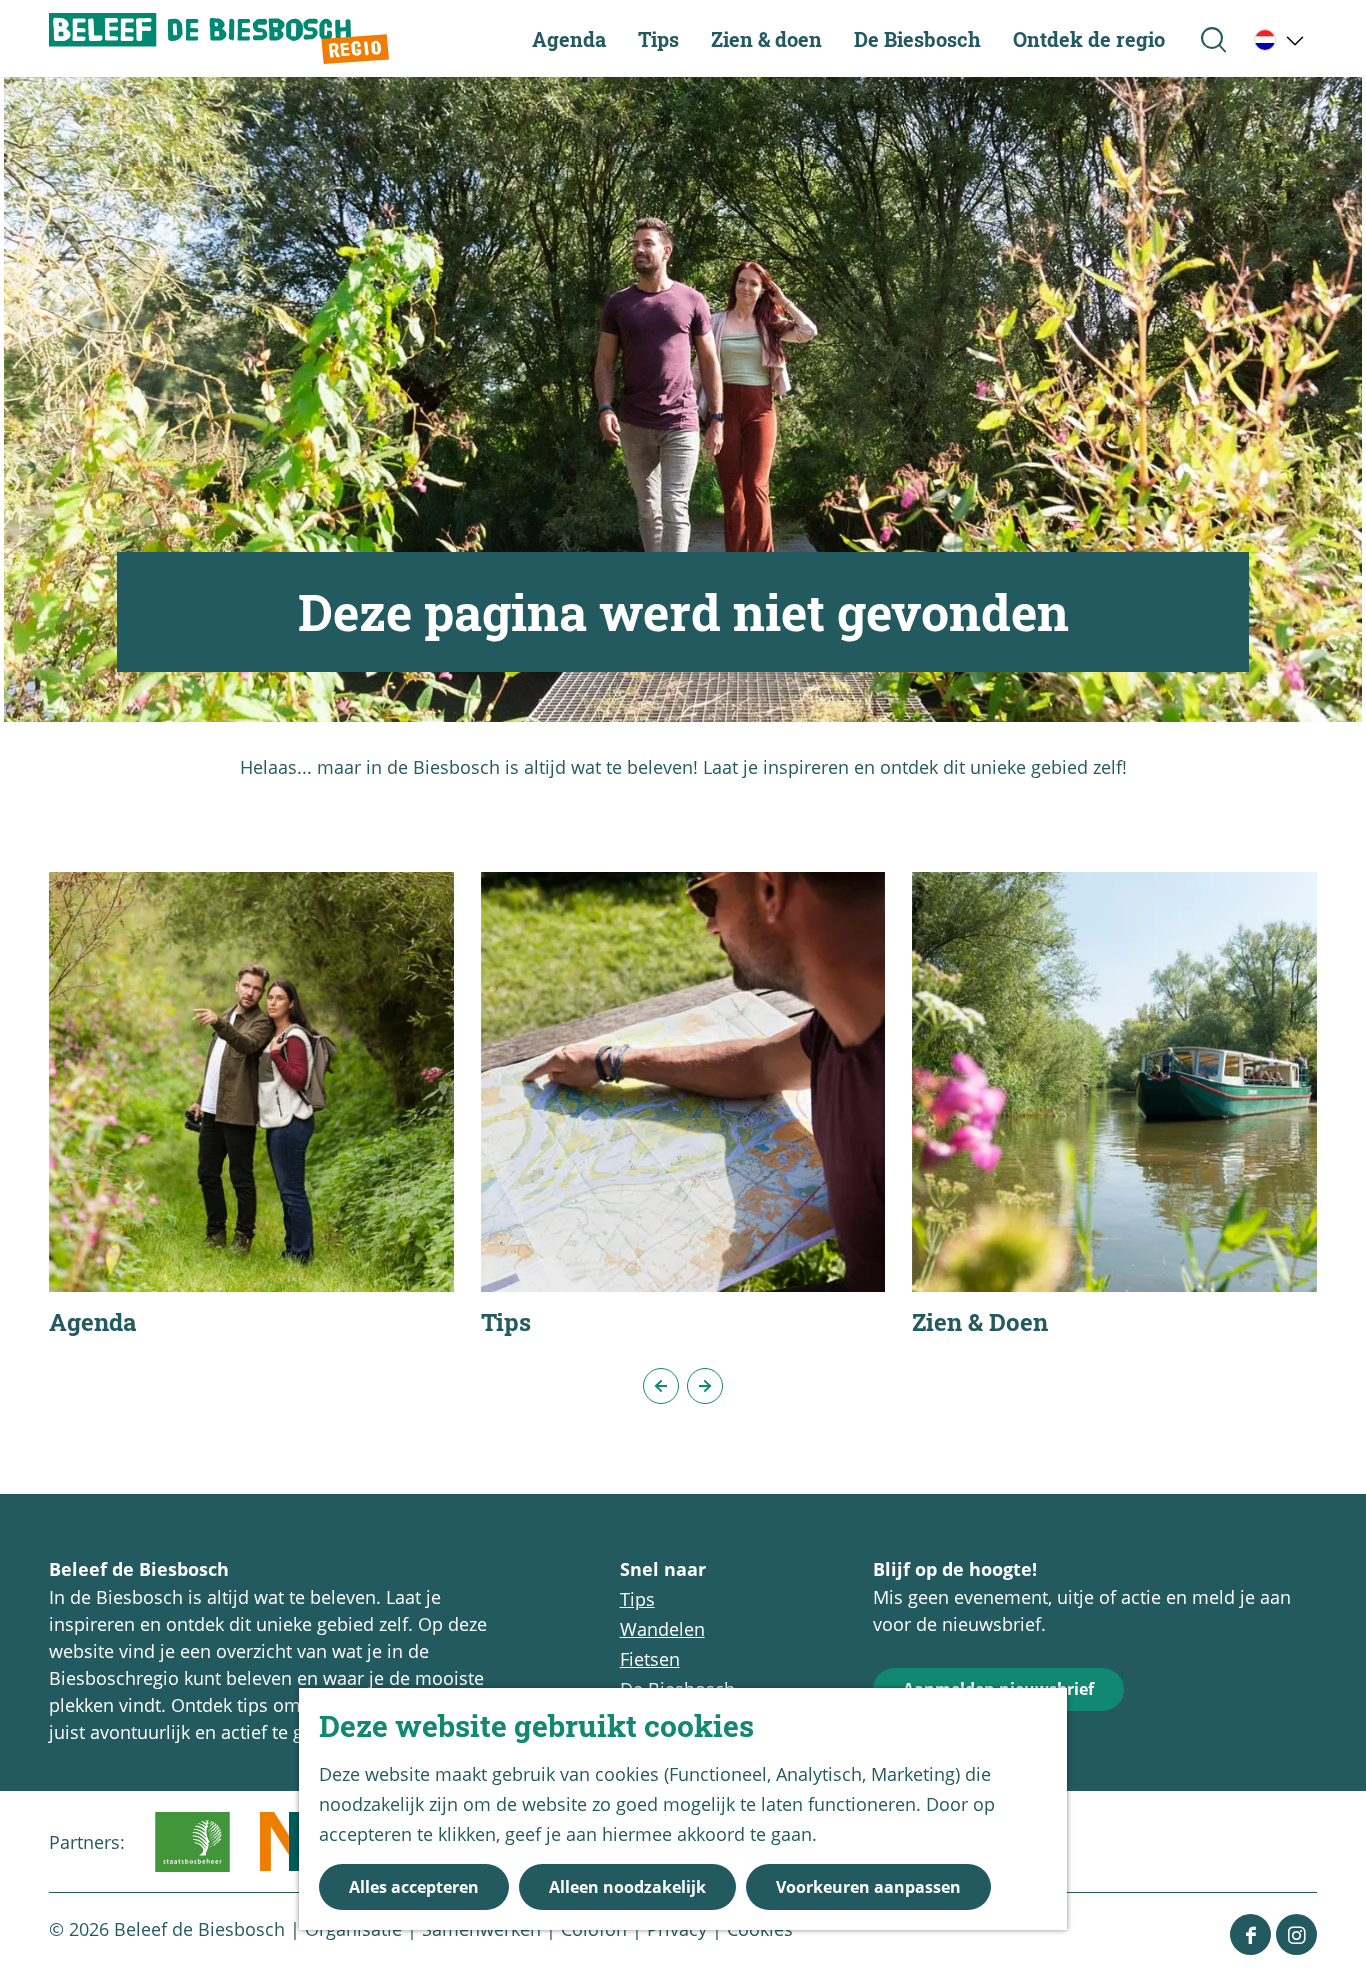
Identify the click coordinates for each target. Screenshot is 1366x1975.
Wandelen (662, 1629)
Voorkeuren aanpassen (868, 1887)
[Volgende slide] (705, 1386)
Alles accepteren (414, 1887)
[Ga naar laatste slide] (661, 1386)
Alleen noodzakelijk (627, 1887)
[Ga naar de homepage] (219, 38)
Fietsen (650, 1659)
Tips (637, 1599)
